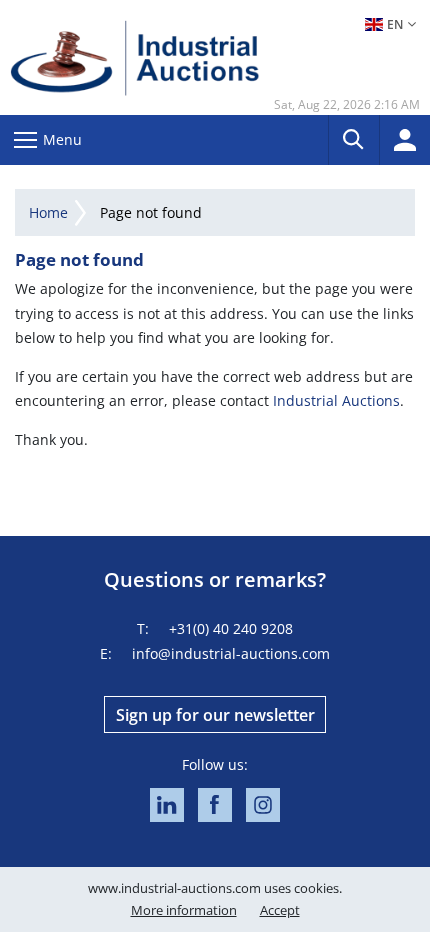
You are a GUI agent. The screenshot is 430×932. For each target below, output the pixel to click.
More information (184, 910)
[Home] (135, 57)
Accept (280, 910)
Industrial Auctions (336, 400)
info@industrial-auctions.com (231, 653)
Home (48, 212)
